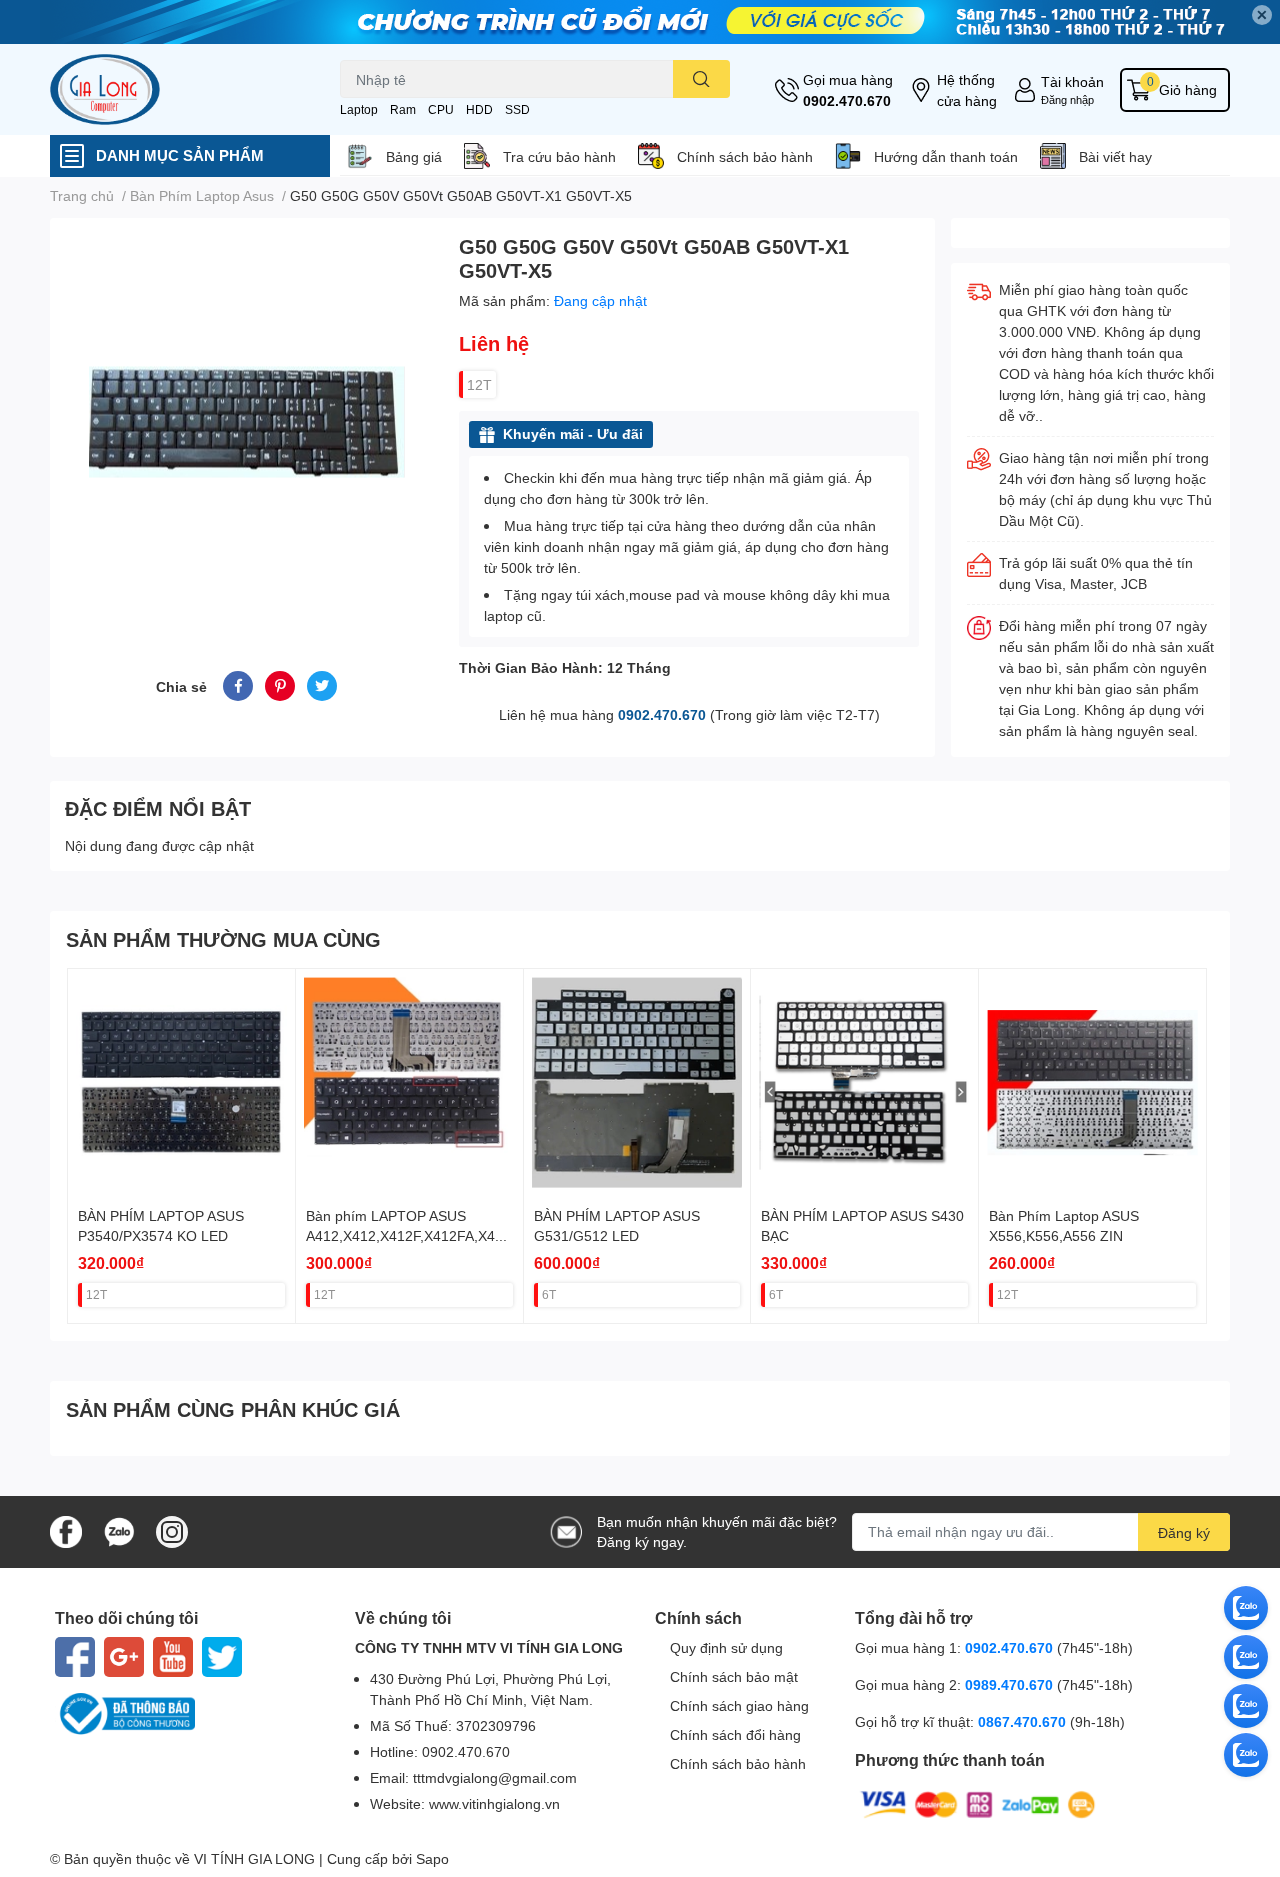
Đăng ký (1184, 1532)
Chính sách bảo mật (734, 1676)
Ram (403, 109)
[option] (246, 420)
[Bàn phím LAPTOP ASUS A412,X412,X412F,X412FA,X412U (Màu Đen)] (409, 1082)
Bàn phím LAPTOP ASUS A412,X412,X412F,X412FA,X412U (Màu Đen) (408, 1235)
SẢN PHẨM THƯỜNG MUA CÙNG (223, 939)
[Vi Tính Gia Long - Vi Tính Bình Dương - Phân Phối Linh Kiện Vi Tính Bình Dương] (174, 89)
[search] (701, 79)
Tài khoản (1072, 81)
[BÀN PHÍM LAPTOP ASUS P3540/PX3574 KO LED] (181, 1082)
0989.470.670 (1011, 1684)
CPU (441, 109)
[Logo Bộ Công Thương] (190, 1714)
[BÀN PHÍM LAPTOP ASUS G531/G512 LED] (637, 1082)
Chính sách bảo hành (745, 156)
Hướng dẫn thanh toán (946, 156)
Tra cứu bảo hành (559, 156)
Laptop (359, 109)
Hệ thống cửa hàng (967, 90)
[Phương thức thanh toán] (978, 1802)
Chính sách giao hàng (739, 1705)
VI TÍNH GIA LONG (254, 1858)
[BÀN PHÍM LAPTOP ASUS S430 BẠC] (864, 1082)
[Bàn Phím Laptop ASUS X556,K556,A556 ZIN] (1092, 1082)
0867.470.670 (1024, 1721)
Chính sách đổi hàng (735, 1734)
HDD (479, 109)
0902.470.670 (847, 100)
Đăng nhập (1067, 99)
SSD (517, 109)
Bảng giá (414, 156)
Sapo (432, 1858)
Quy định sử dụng (726, 1647)
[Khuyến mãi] (640, 22)
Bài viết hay (1115, 156)
